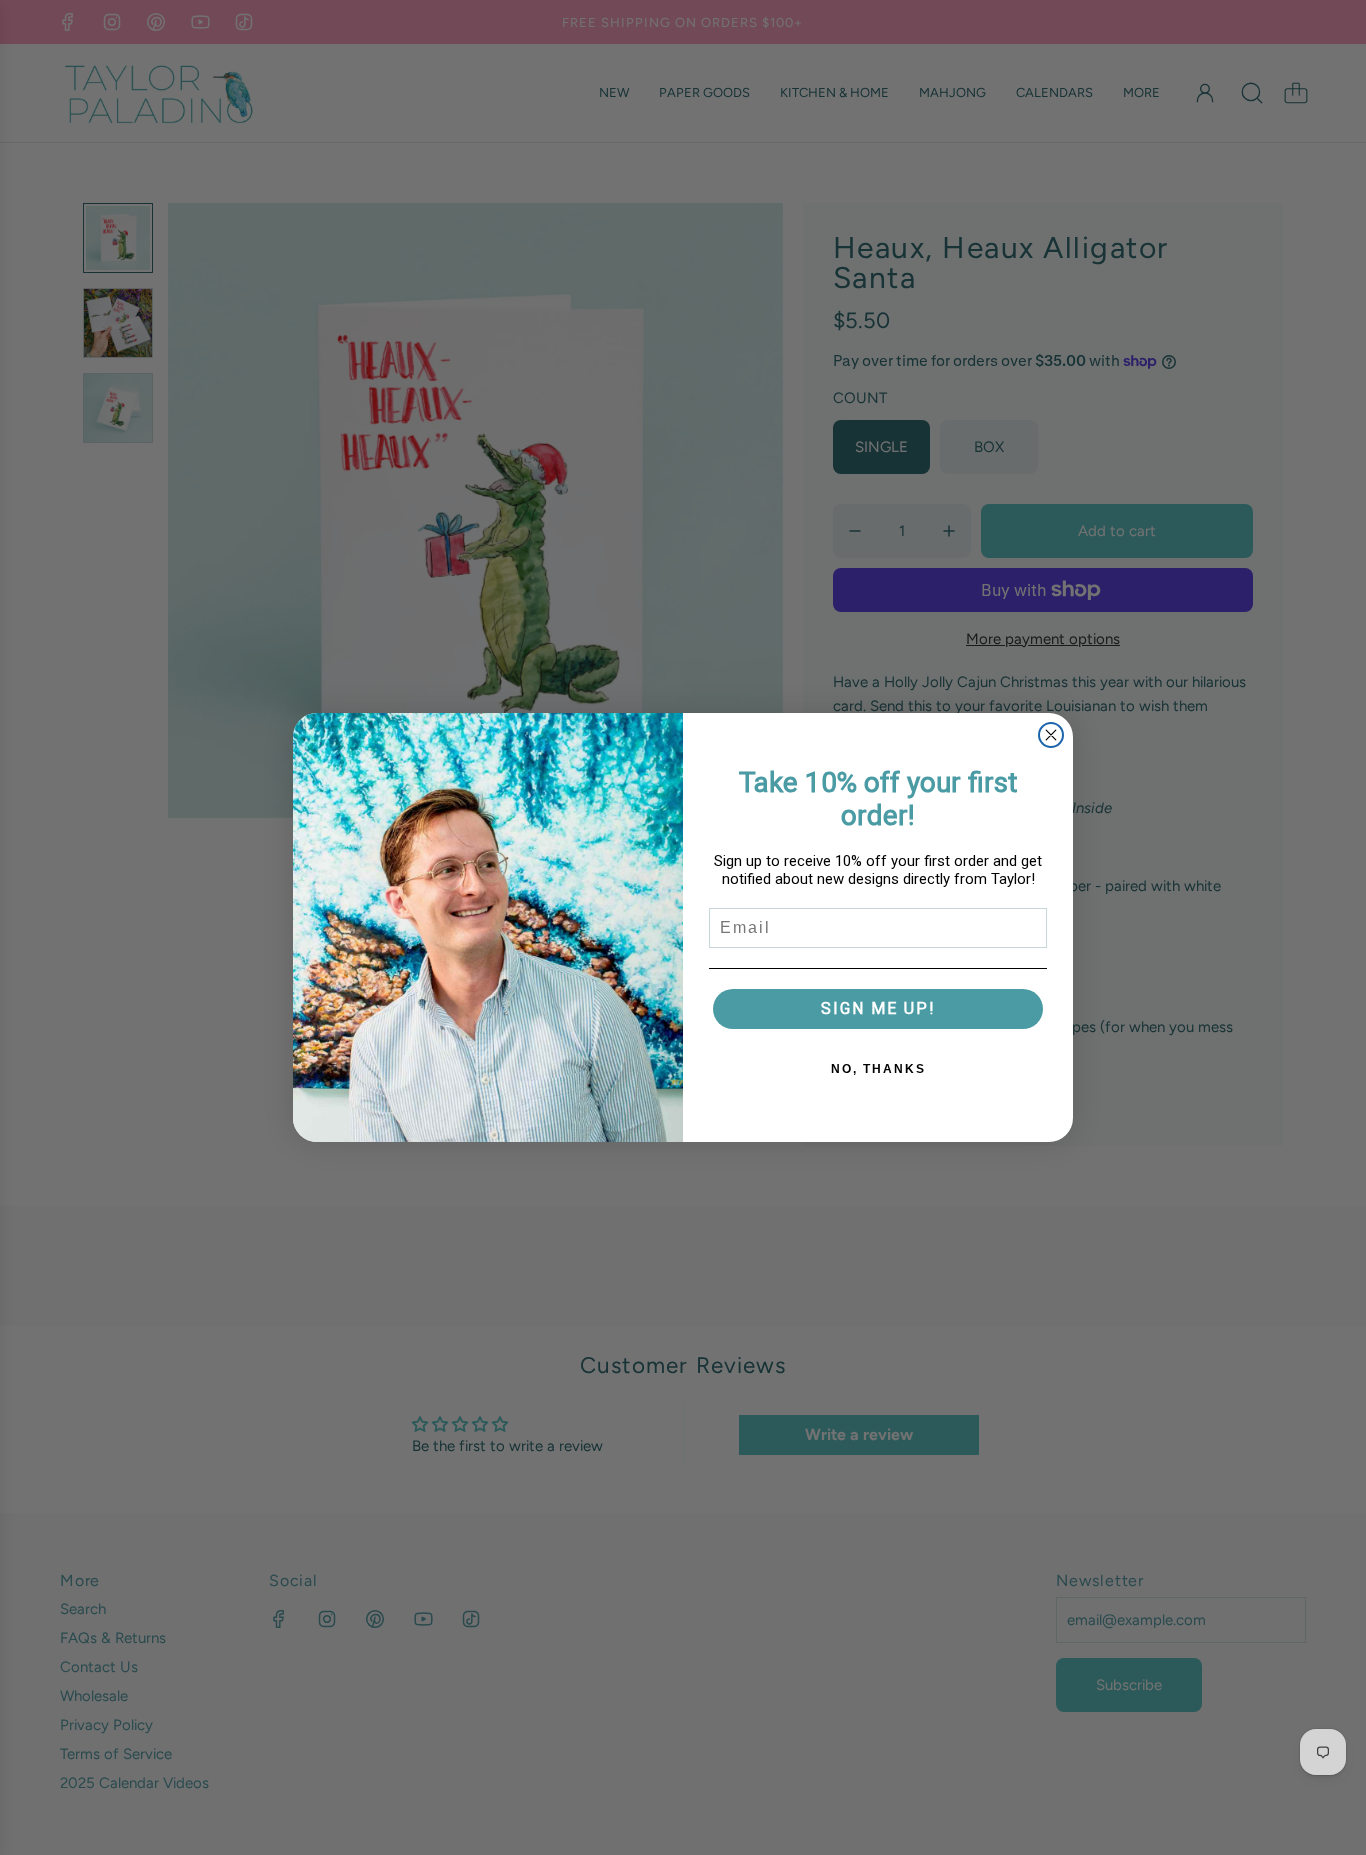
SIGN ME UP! (878, 1008)
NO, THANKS (878, 1069)
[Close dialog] (1051, 735)
